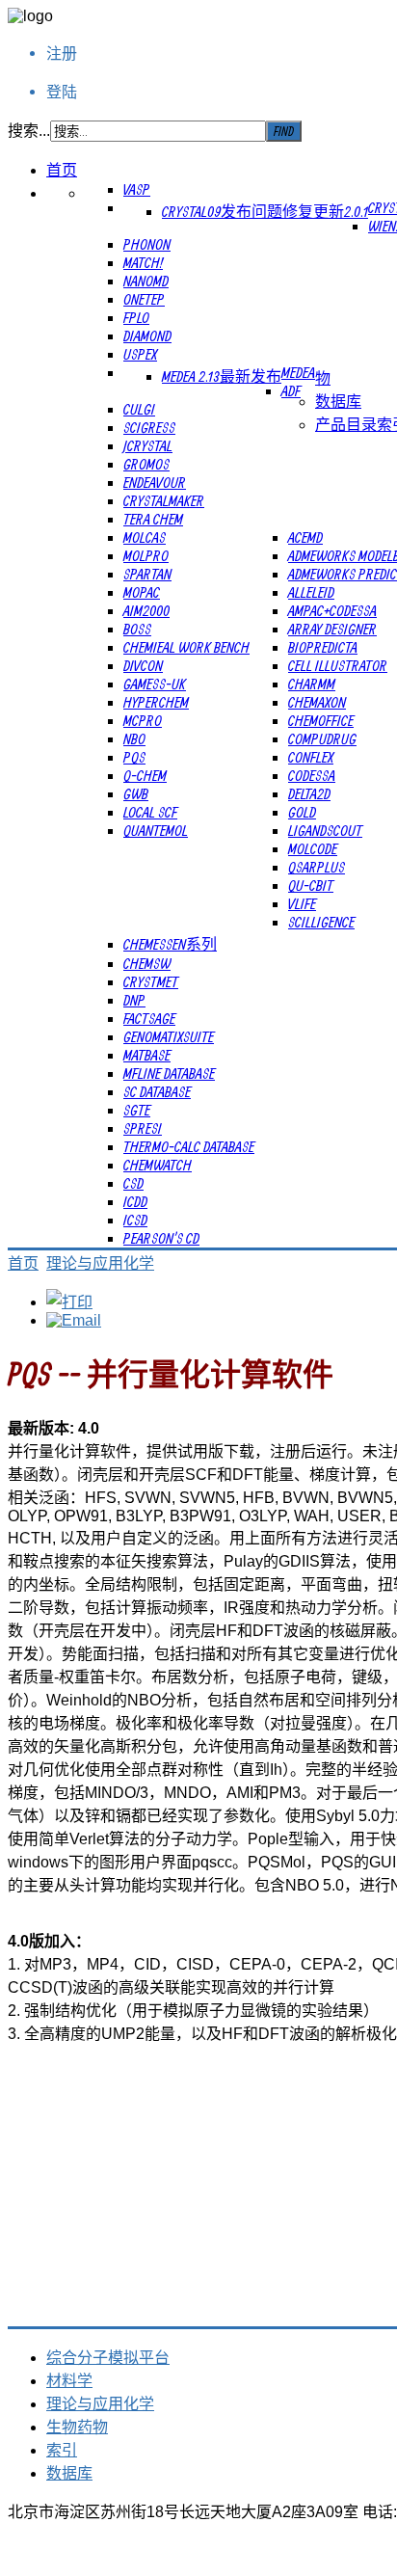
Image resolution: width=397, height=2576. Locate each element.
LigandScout (325, 830)
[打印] (69, 1302)
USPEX (140, 354)
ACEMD (305, 537)
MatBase (147, 1055)
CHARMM (312, 684)
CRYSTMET (151, 981)
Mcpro (143, 720)
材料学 (69, 2381)
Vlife (302, 903)
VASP (137, 189)
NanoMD (146, 281)
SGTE (137, 1110)
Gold (302, 812)
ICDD (135, 1201)
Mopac (142, 592)
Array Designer (332, 629)
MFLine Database (169, 1073)
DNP (134, 1000)
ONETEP (144, 299)
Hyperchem (156, 702)
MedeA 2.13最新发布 (222, 376)
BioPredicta (323, 647)
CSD (133, 1183)
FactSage (149, 1018)
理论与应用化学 (100, 1263)
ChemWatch (158, 1165)
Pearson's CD (161, 1238)
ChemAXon (317, 702)
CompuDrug (322, 738)
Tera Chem (153, 519)
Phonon (147, 244)
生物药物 (77, 2427)
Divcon (143, 665)
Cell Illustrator (338, 665)
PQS (134, 757)
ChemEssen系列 (170, 944)
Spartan (147, 574)
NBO (134, 738)
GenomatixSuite (169, 1036)
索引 (62, 2450)
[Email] (74, 1320)
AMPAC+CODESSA (332, 610)
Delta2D (309, 793)
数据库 (338, 401)
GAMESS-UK (155, 684)
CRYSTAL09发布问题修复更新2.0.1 (265, 211)
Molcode (313, 848)
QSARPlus (317, 867)
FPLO (136, 317)
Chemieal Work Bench (186, 647)
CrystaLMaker (164, 500)
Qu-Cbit (311, 885)
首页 (62, 170)
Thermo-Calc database (189, 1146)
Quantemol (156, 830)
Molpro (146, 555)
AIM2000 (146, 610)
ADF (291, 390)
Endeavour (155, 482)
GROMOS (146, 464)
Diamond (147, 335)
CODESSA (312, 775)
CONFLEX (311, 757)
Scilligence (321, 922)
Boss (137, 629)
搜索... (29, 131)
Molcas (145, 537)
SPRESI (143, 1128)
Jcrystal (148, 445)
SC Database (157, 1091)
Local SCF (150, 812)
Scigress (149, 427)
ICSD (135, 1220)
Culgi (139, 409)
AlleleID (311, 592)
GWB (136, 793)
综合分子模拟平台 (108, 2358)
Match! (143, 262)
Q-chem (145, 775)
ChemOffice (321, 720)
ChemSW (147, 963)
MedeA (298, 372)
